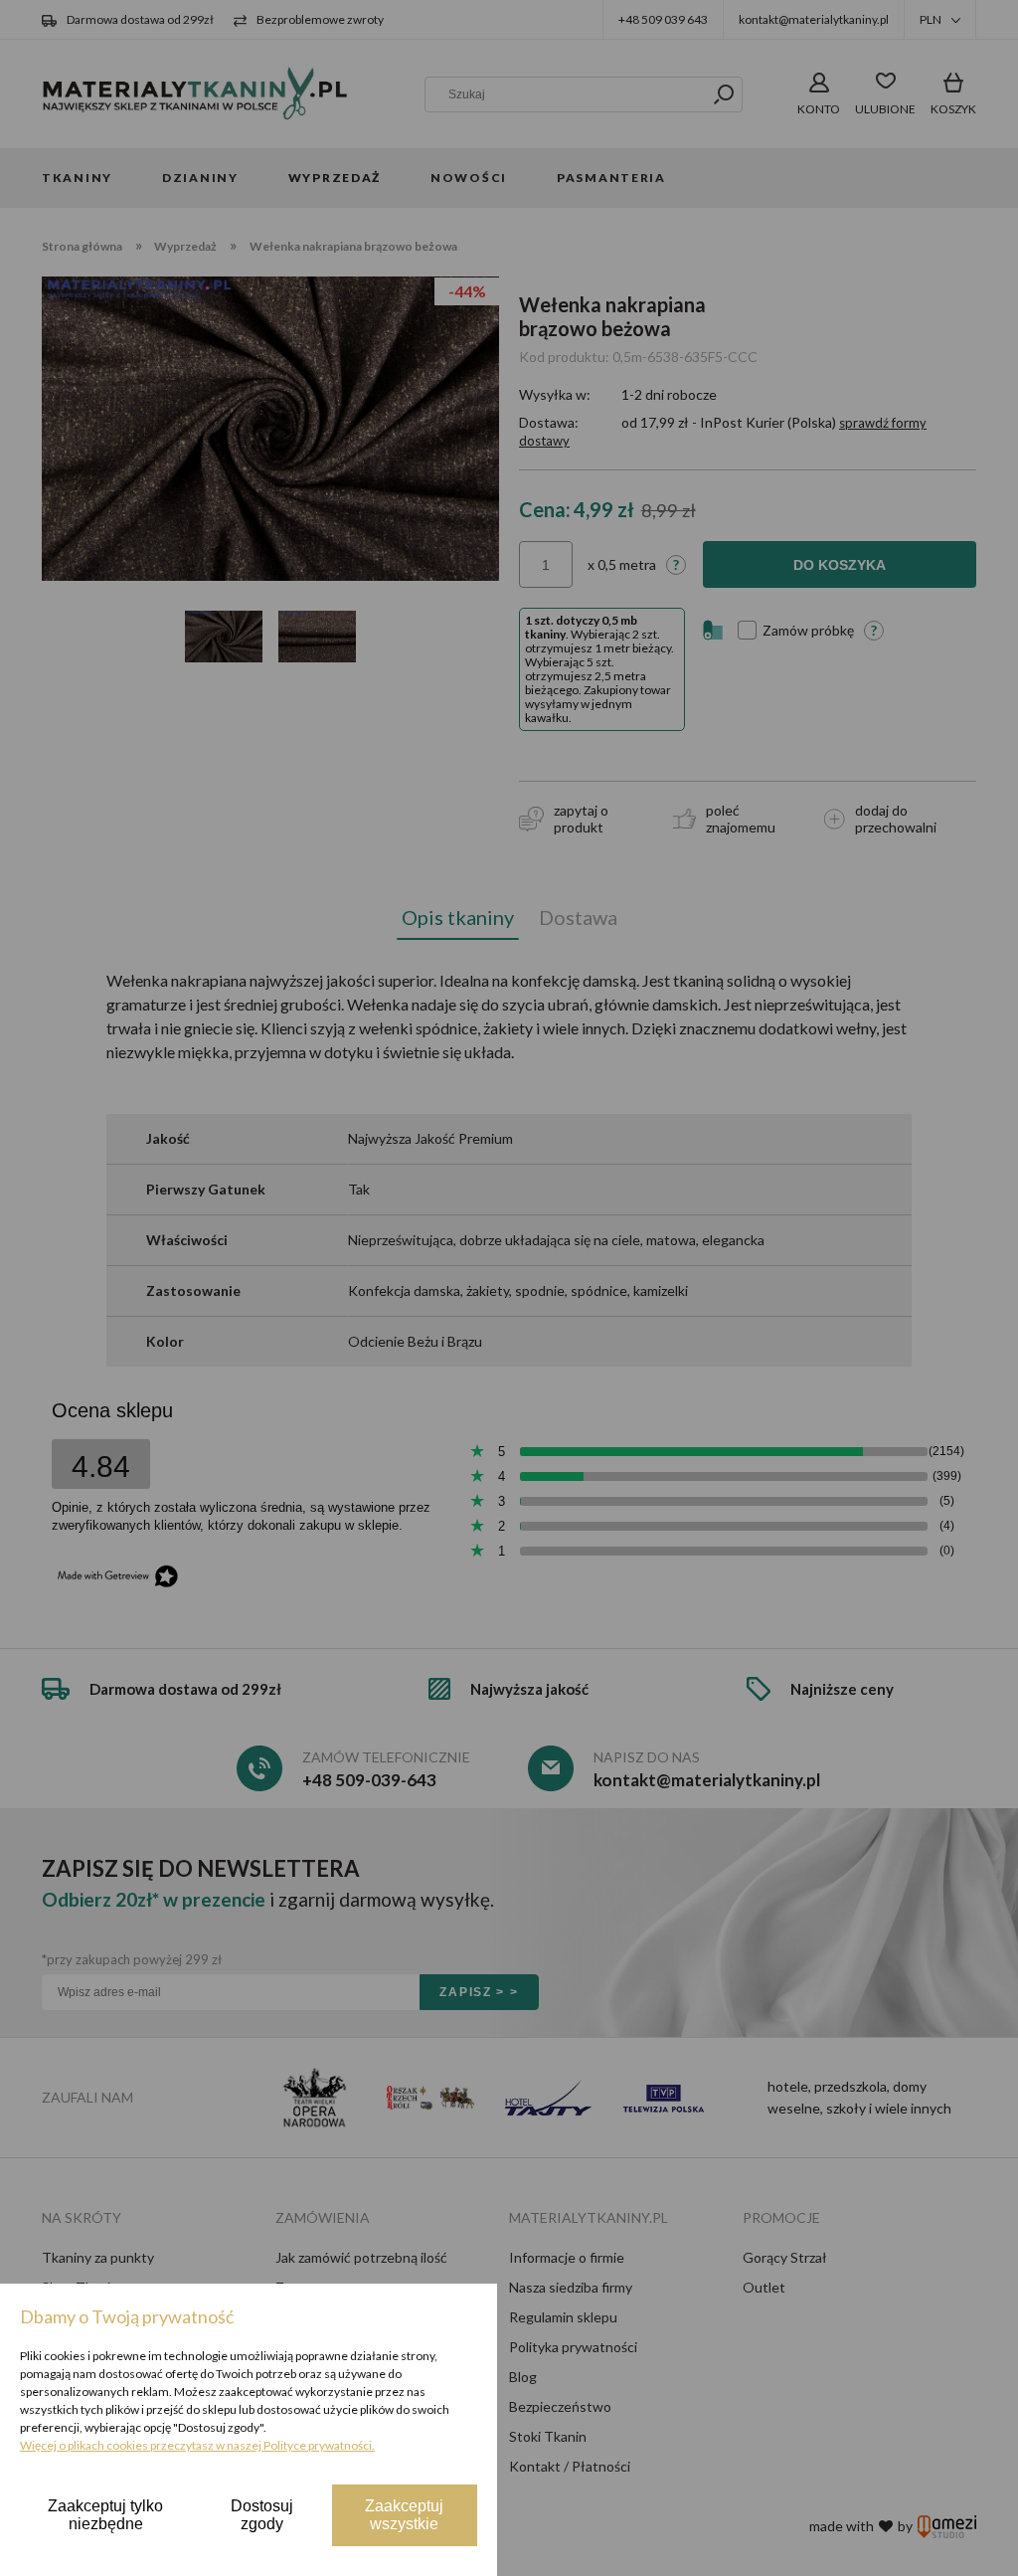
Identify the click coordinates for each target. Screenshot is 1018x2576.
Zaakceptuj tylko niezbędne (105, 2515)
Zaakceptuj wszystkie (404, 2515)
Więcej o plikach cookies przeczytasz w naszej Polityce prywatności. (197, 2445)
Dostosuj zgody (262, 2515)
